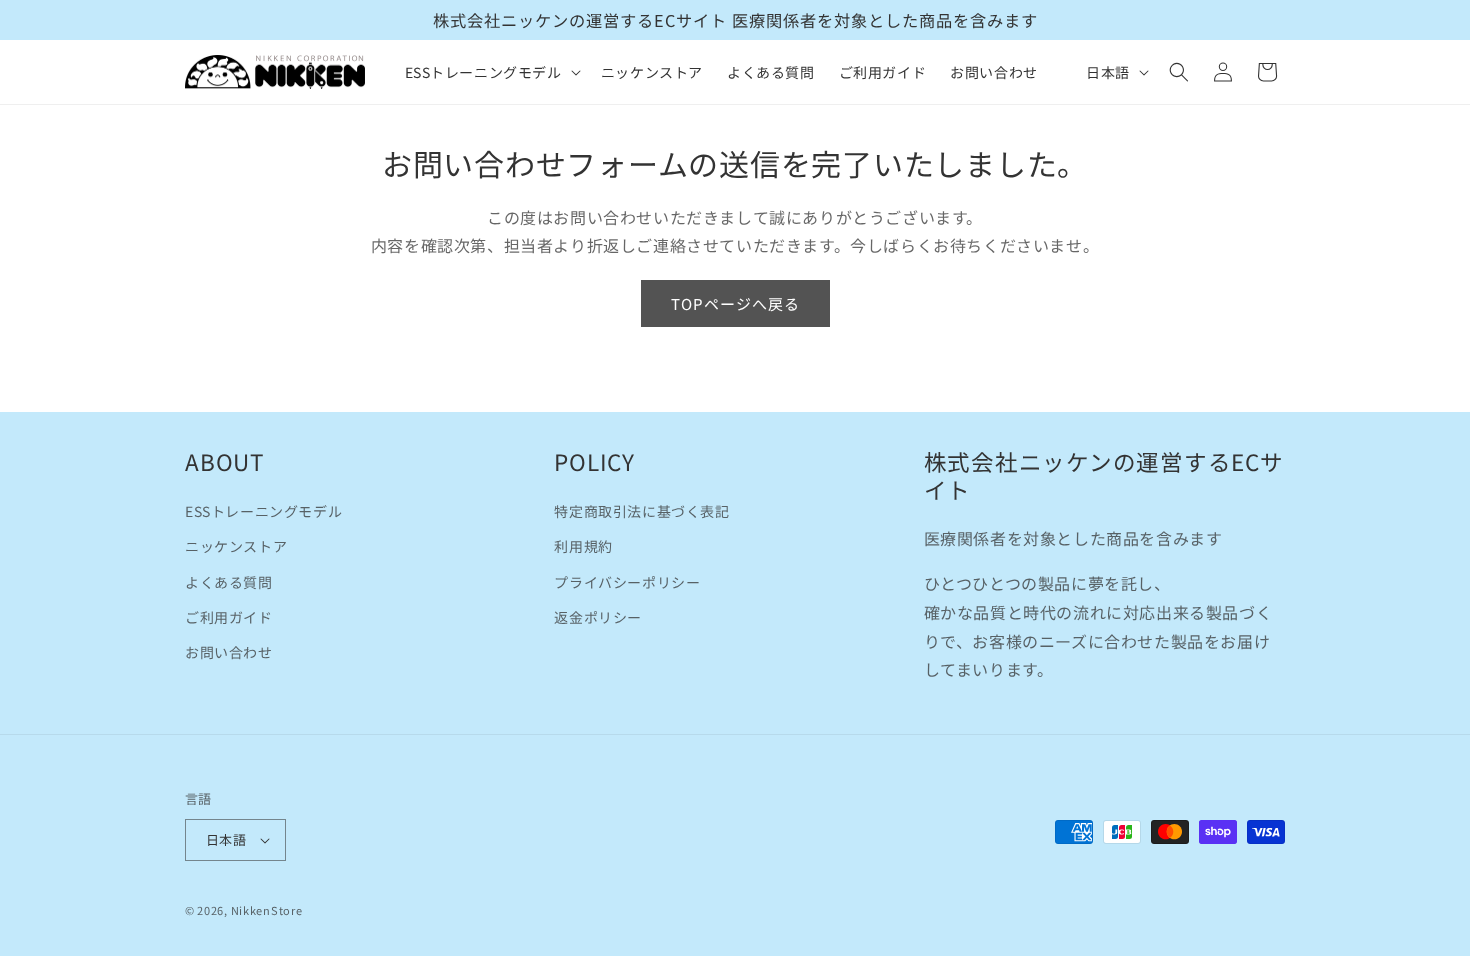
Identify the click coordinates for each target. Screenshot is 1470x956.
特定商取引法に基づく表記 (641, 511)
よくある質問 (229, 582)
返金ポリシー (598, 617)
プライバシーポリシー (627, 582)
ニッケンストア (236, 546)
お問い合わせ (229, 652)
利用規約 (583, 546)
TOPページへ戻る (735, 303)
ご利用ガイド (229, 617)
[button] (491, 72)
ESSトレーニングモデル (263, 511)
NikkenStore (267, 910)
